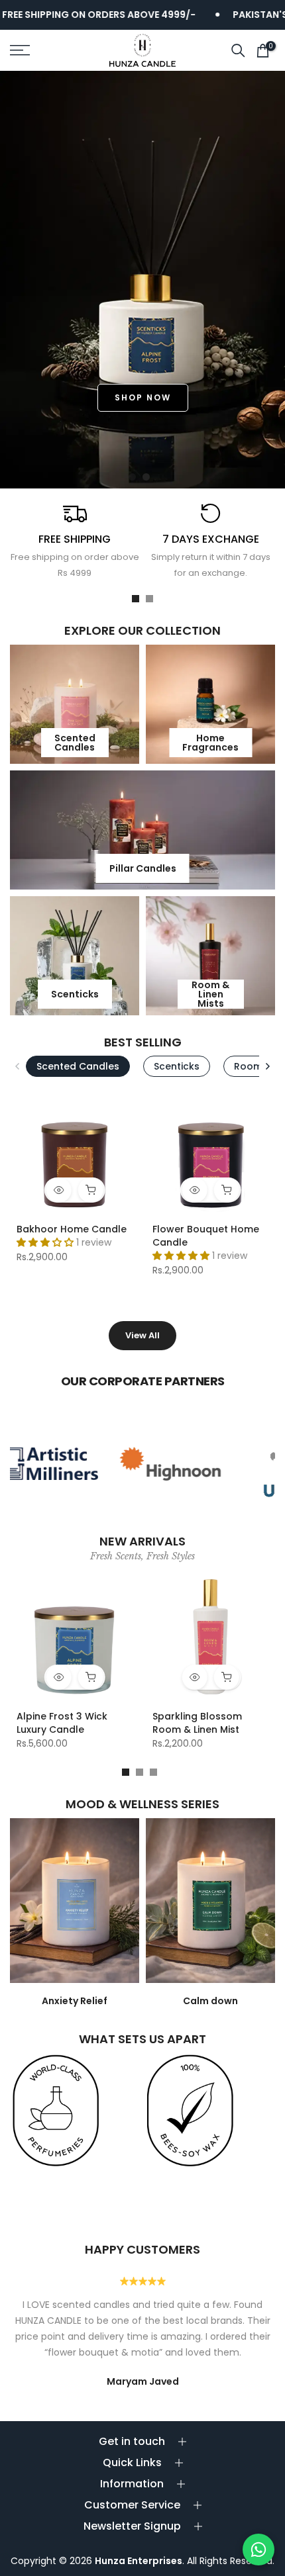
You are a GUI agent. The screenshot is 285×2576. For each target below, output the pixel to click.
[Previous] (18, 1066)
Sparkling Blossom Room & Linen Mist (197, 1723)
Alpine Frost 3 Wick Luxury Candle (62, 1723)
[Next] (267, 1066)
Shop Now (143, 397)
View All (142, 1335)
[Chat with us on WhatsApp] (258, 2550)
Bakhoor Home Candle (72, 1229)
